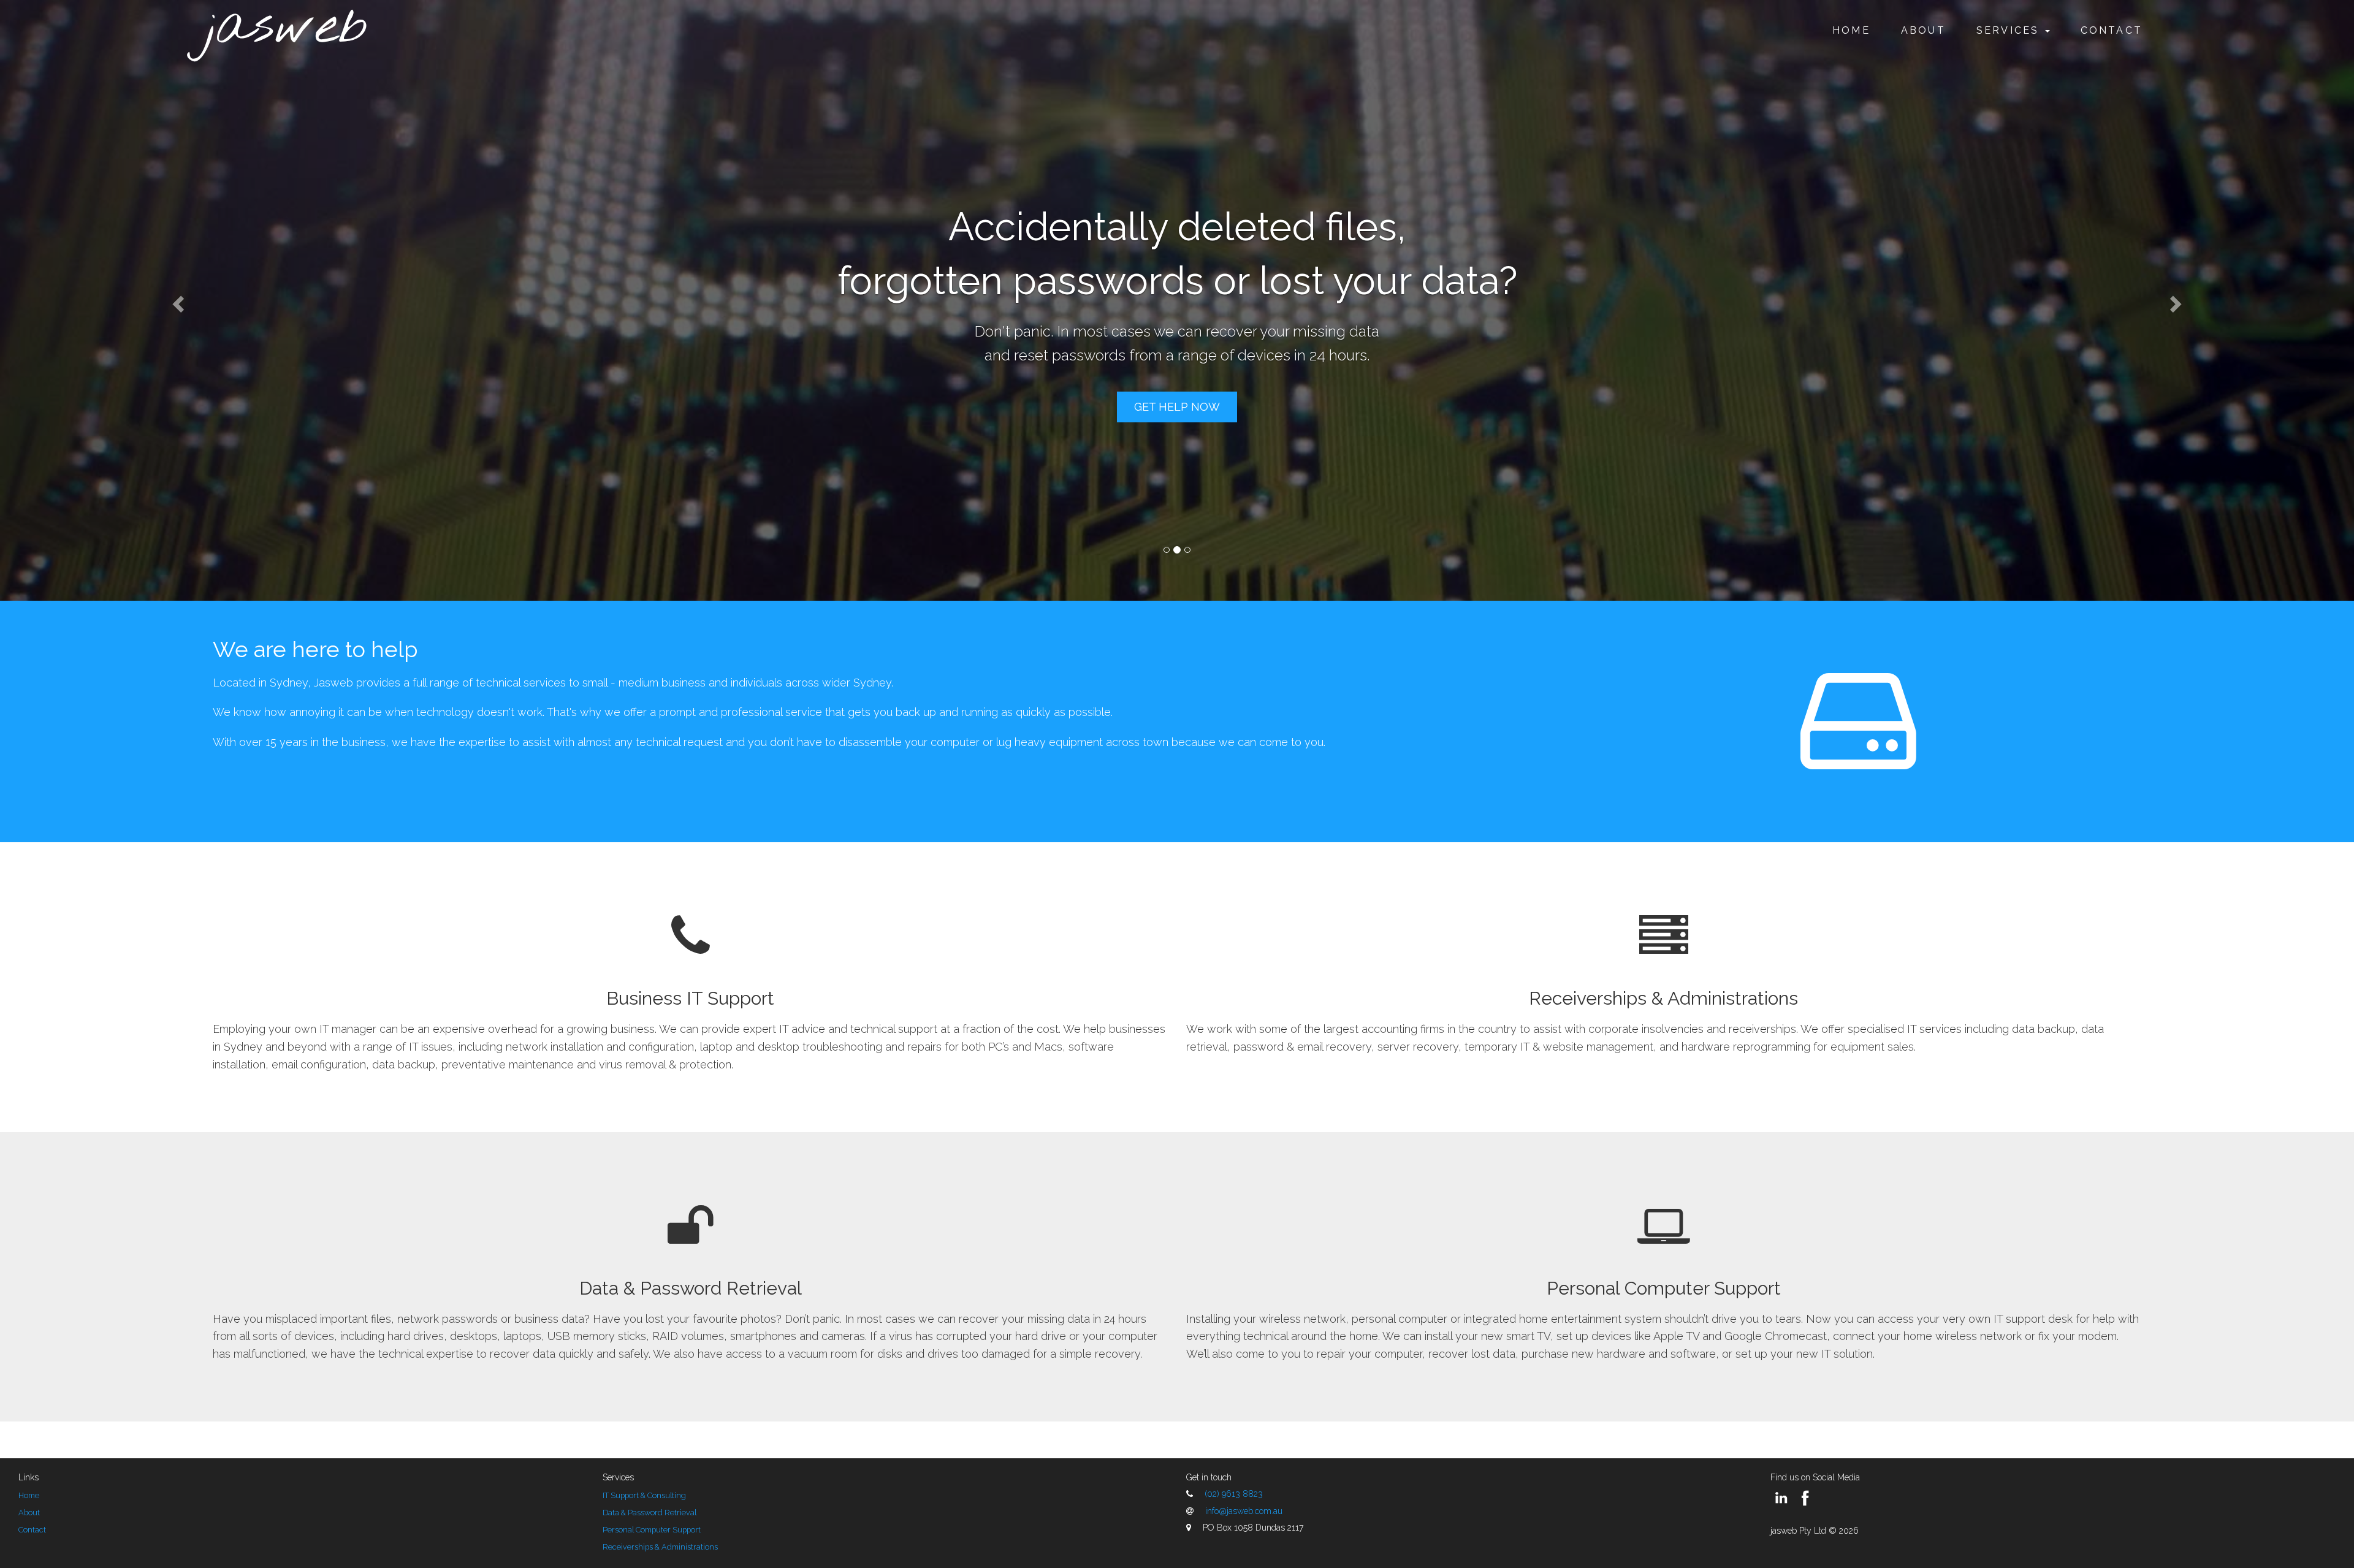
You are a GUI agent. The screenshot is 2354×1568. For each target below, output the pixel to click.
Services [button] (2010, 30)
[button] (177, 300)
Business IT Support (690, 998)
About (1923, 30)
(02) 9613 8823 (1234, 1494)
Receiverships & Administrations (1663, 998)
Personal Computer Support (1664, 1288)
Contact (2112, 30)
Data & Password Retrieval (691, 1288)
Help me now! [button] (1177, 380)
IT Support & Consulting (644, 1495)
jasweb (287, 28)
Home (1851, 30)
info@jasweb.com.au (1244, 1511)
